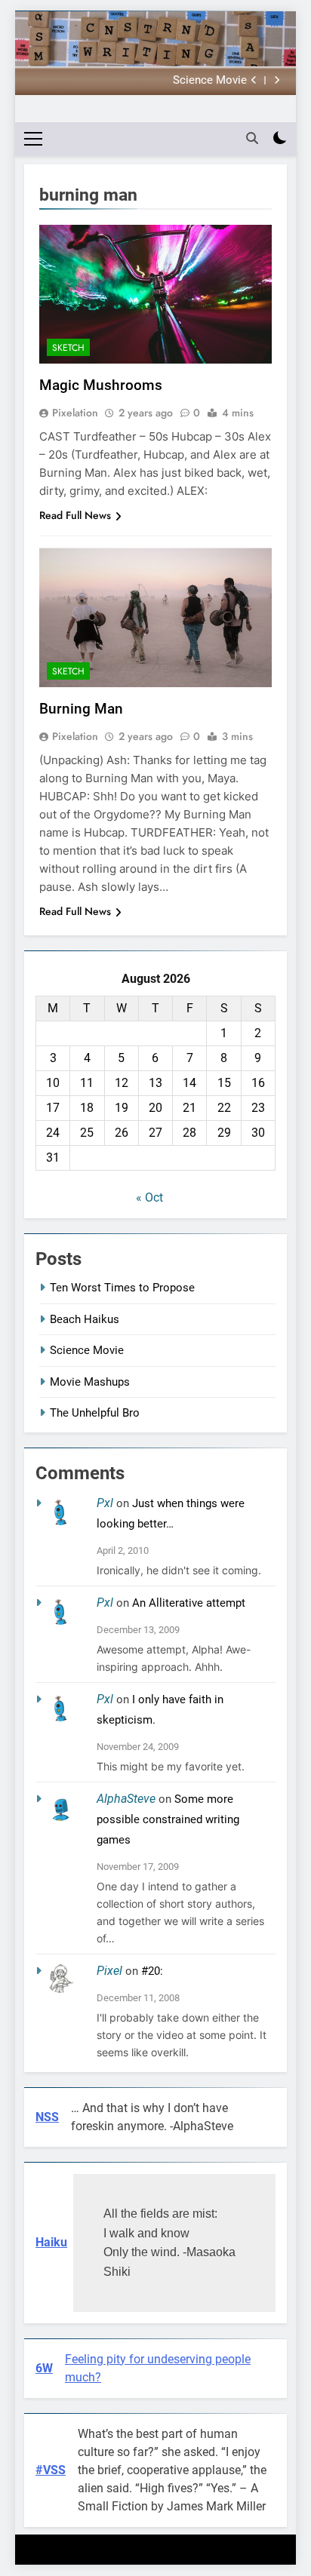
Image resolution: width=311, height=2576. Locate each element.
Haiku (51, 2242)
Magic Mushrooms (101, 385)
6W (44, 2368)
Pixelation (75, 413)
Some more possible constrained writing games (168, 1819)
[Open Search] (252, 138)
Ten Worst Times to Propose (122, 1288)
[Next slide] (277, 80)
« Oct (149, 1197)
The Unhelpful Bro (95, 1413)
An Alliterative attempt (189, 1603)
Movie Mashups (90, 1382)
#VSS (51, 2470)
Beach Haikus (85, 1319)
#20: (152, 1971)
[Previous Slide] (254, 80)
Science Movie (210, 81)
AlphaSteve (126, 1799)
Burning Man (81, 709)
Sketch (68, 348)
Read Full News (75, 515)
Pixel (109, 1971)
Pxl (105, 1503)
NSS (47, 2117)
